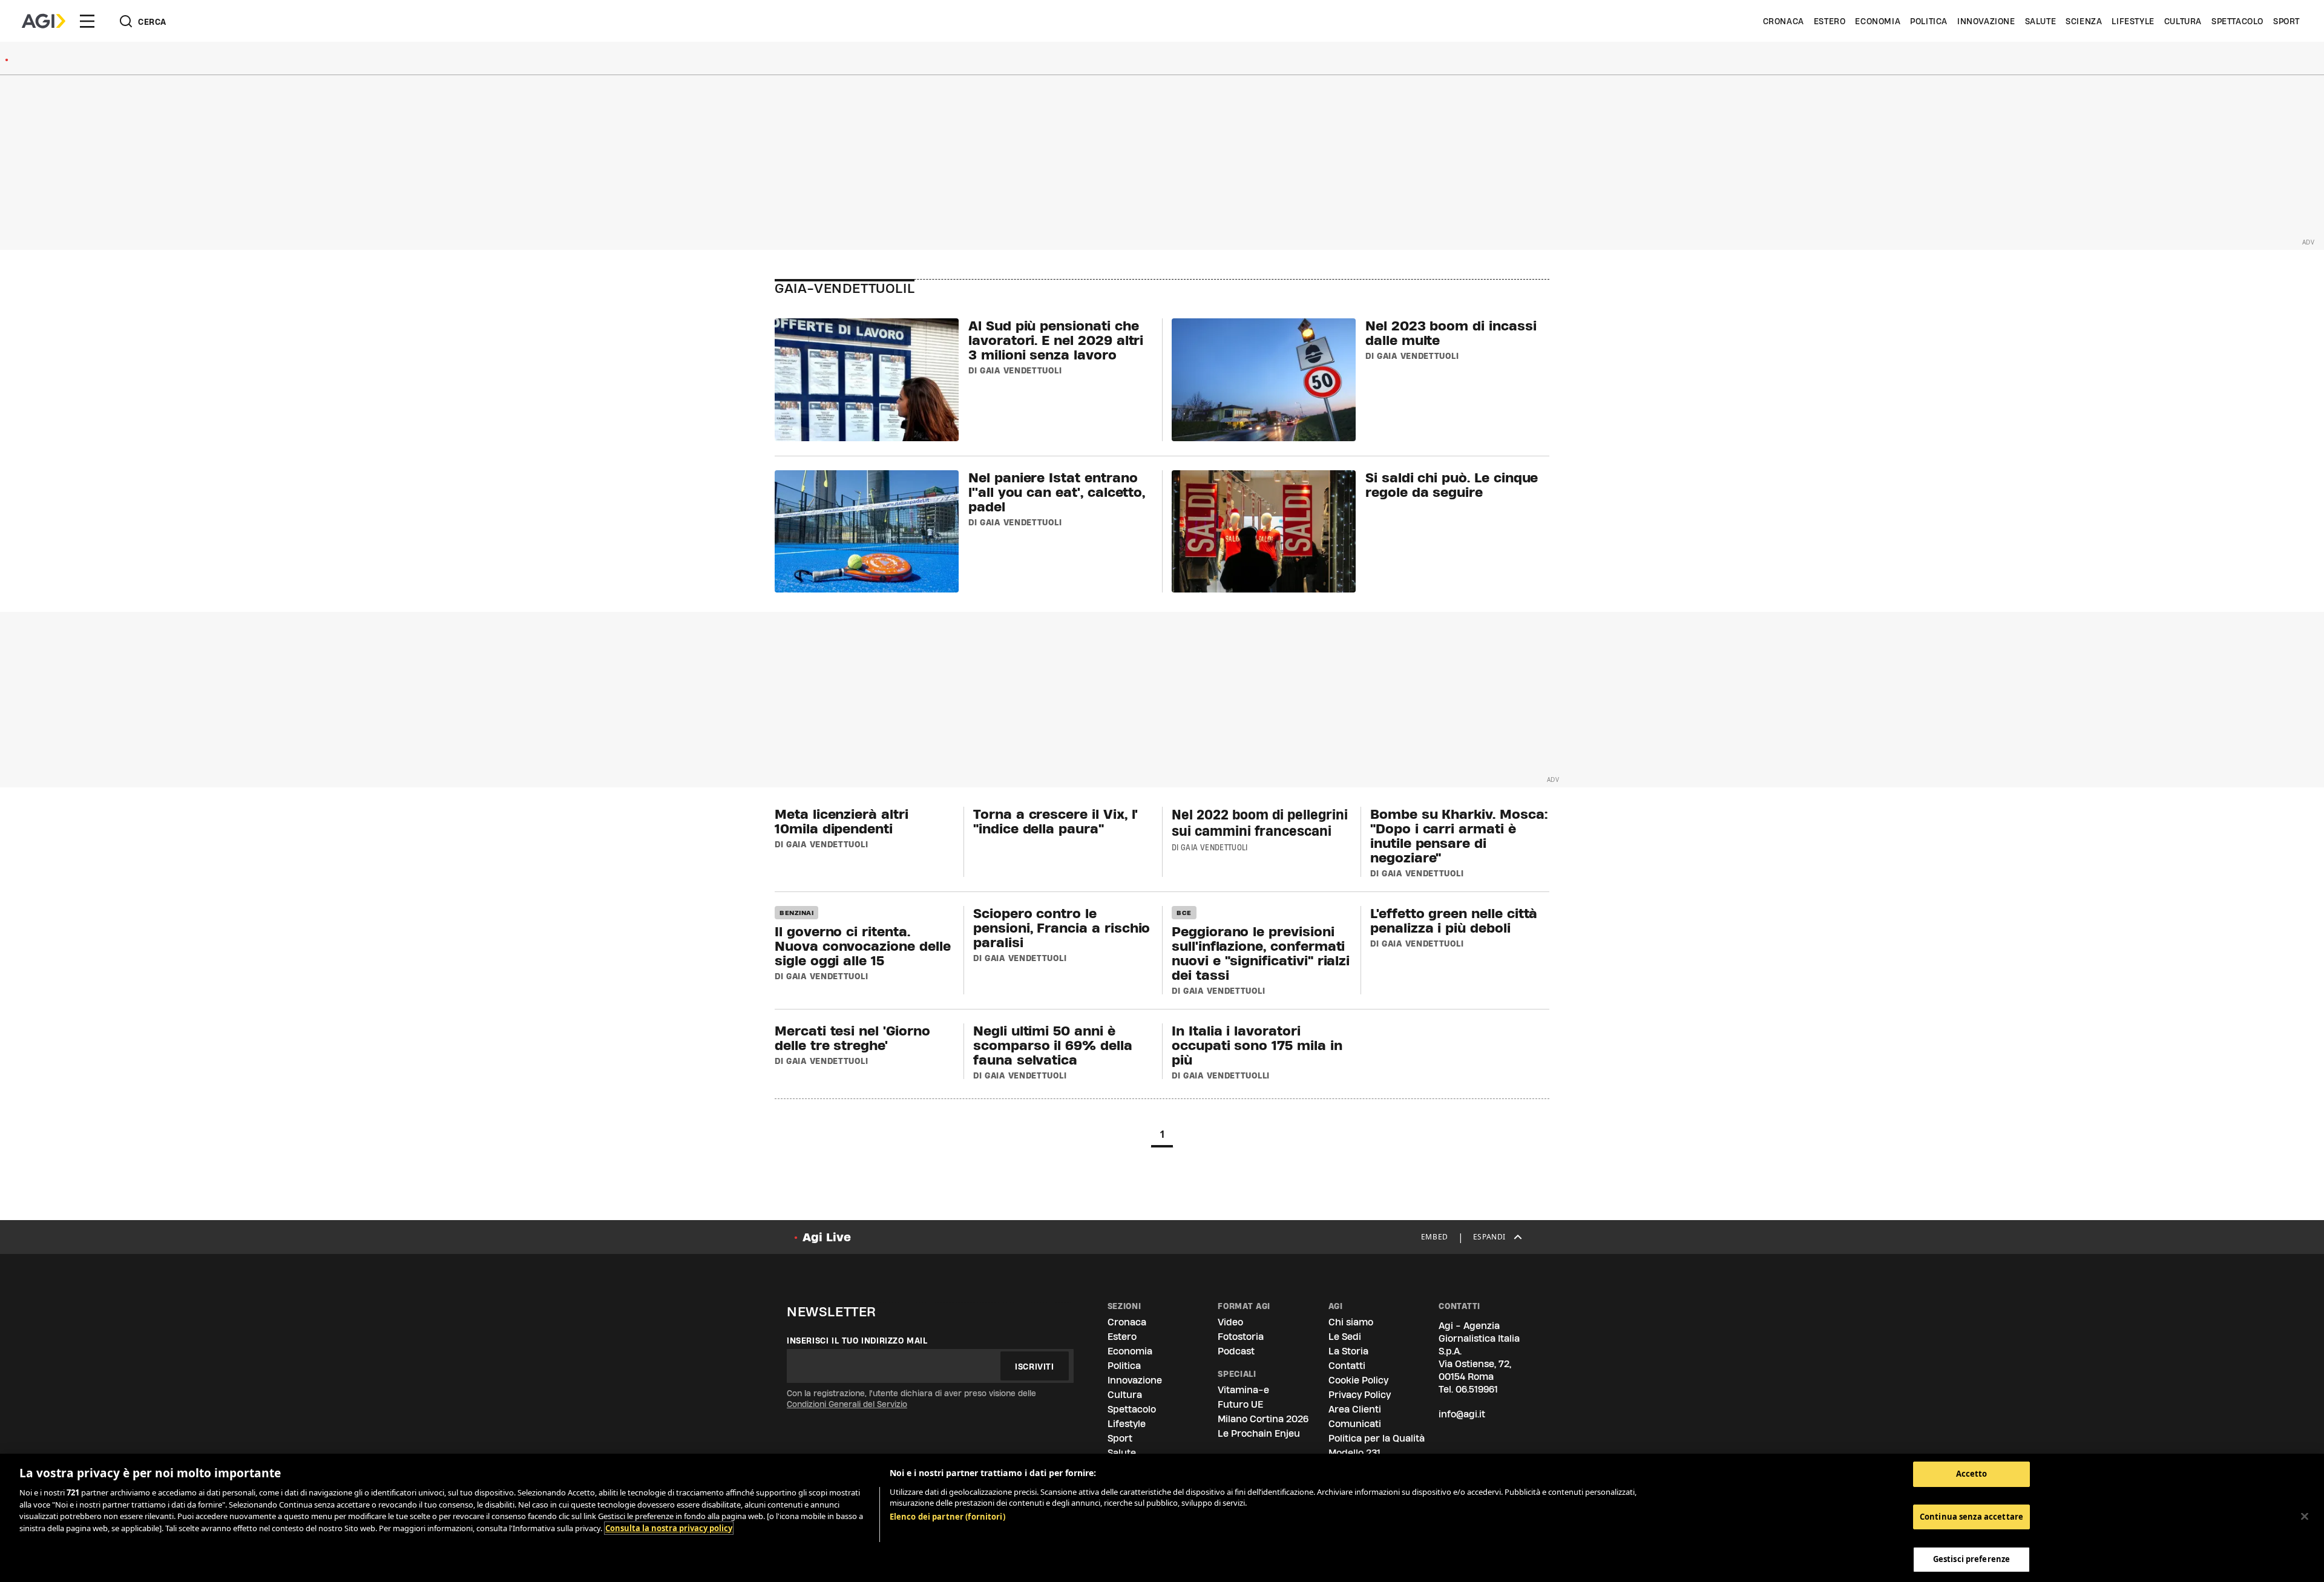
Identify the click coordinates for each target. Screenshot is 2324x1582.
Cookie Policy (1358, 1380)
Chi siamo (1351, 1322)
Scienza (2084, 21)
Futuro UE (1240, 1404)
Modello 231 (1354, 1453)
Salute (2041, 21)
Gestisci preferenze (1971, 1559)
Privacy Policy (1360, 1395)
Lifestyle (2133, 21)
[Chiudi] (2305, 1517)
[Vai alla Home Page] (44, 21)
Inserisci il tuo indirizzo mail (857, 1341)
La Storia (1348, 1351)
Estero (1830, 21)
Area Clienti (1355, 1409)
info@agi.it (1462, 1414)
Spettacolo (2237, 21)
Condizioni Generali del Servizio (847, 1404)
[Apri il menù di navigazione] (87, 21)
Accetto (1972, 1474)
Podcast (1236, 1351)
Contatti (1347, 1366)
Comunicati (1355, 1424)
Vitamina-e (1243, 1390)
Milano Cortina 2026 (1263, 1419)
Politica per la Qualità (1377, 1438)
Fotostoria (1241, 1337)
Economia (1878, 21)
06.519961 (1477, 1389)
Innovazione (1986, 21)
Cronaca (1784, 21)
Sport (2286, 21)
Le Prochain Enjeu (1259, 1433)
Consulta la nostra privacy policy (669, 1528)
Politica (1929, 21)
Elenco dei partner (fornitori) (947, 1517)
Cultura (2183, 21)
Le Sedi (1345, 1337)
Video (1230, 1322)
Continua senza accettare (1971, 1517)
